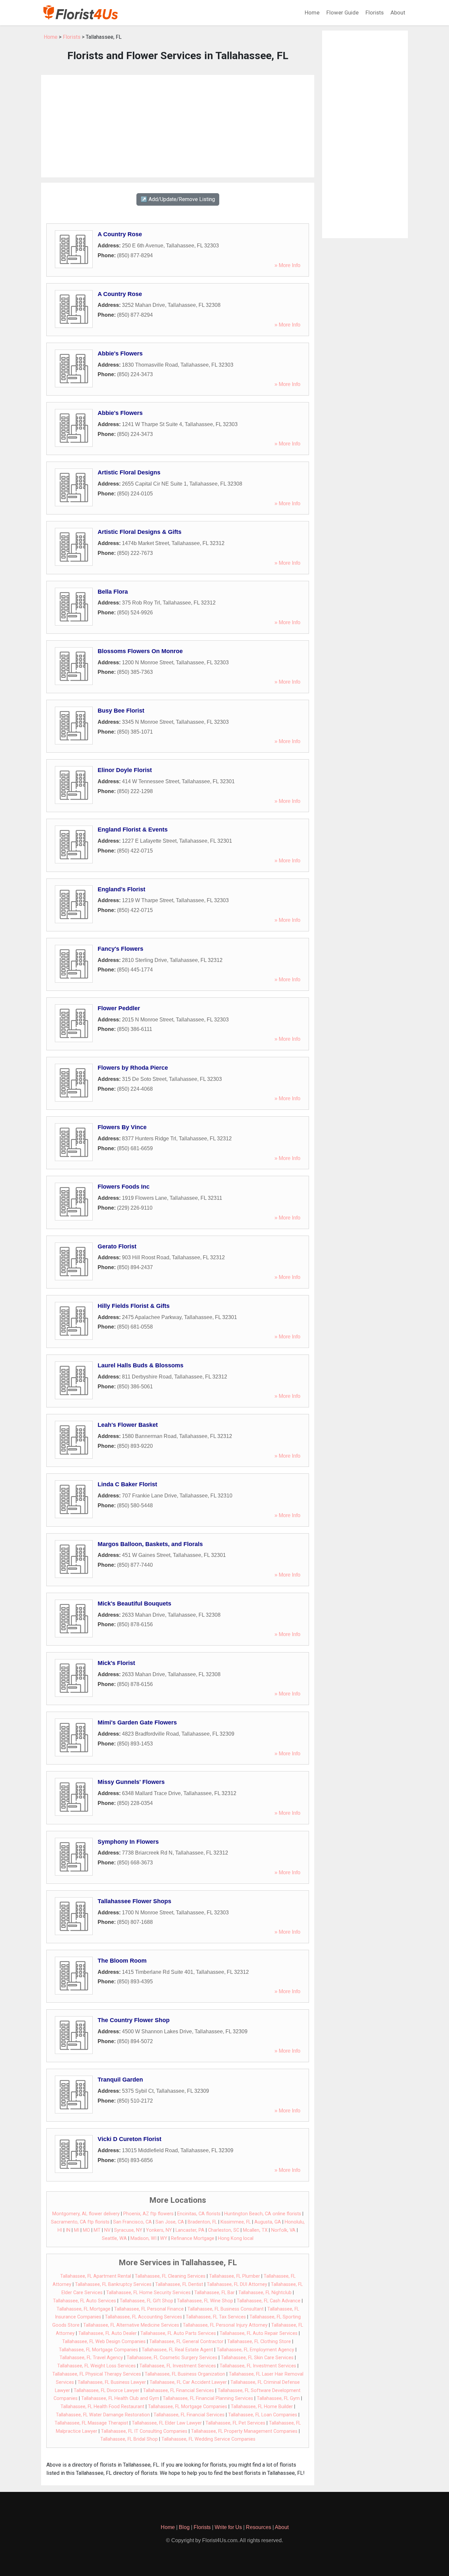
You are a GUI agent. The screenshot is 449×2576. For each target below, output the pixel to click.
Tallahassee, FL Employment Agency (255, 2350)
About (398, 12)
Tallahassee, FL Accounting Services (143, 2317)
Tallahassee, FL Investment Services (178, 2366)
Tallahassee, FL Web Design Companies (104, 2342)
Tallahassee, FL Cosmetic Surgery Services (172, 2358)
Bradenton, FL (202, 2222)
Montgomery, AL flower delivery (86, 2214)
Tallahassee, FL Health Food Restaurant (102, 2407)
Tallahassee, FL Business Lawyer (112, 2382)
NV (107, 2230)
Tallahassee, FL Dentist (179, 2284)
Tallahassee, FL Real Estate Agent (177, 2350)
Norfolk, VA (283, 2230)
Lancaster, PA (190, 2230)
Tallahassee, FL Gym (278, 2398)
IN (68, 2230)
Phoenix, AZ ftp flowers (148, 2214)
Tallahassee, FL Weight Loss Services (96, 2366)
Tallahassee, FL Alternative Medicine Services (131, 2325)
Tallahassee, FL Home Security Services (148, 2293)
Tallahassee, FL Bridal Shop (129, 2439)
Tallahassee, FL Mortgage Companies (98, 2350)
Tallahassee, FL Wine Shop (205, 2301)
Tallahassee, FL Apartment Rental (96, 2276)
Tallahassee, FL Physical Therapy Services (97, 2374)
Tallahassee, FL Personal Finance (149, 2309)
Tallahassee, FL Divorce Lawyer (106, 2391)
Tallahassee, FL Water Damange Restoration (103, 2415)
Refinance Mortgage (193, 2238)
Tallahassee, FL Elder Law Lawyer (167, 2423)
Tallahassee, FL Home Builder (262, 2407)
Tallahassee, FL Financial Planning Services (208, 2398)
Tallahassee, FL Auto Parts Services (178, 2333)
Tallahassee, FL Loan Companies (263, 2415)
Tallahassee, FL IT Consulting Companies (144, 2431)
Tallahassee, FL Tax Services (216, 2317)
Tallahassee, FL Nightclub (265, 2293)
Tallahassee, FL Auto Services (84, 2301)
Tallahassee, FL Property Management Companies (244, 2431)
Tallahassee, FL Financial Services (178, 2391)
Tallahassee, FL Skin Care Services (257, 2358)
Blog (184, 2527)
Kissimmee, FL (236, 2222)
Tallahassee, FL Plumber (235, 2276)
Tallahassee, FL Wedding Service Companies (208, 2439)
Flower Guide (343, 12)
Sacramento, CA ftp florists (80, 2222)
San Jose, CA (170, 2222)
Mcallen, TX (255, 2230)
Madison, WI (143, 2238)
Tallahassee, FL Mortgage (83, 2309)
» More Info (287, 265)
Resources (259, 2527)
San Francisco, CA (132, 2222)
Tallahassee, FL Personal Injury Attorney (225, 2325)
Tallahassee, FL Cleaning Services (170, 2276)
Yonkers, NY (159, 2230)
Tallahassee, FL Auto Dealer (107, 2333)
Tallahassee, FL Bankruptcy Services (113, 2284)
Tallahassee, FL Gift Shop (146, 2301)
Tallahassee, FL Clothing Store (259, 2342)
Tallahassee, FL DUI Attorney (237, 2284)
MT (97, 2230)
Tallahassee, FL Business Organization (185, 2374)
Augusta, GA (268, 2222)
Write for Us (228, 2527)
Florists (375, 12)
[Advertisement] (178, 126)
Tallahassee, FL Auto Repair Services (259, 2333)
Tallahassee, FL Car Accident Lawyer (188, 2382)
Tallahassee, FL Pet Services (235, 2423)
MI (77, 2230)
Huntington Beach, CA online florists (263, 2214)
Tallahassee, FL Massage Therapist (91, 2423)
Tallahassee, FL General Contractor (186, 2342)
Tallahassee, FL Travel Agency (91, 2358)
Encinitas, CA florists (199, 2214)
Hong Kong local (236, 2238)
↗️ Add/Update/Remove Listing (178, 199)
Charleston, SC (224, 2230)
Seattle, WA (114, 2238)
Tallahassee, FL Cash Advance (269, 2301)
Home (312, 12)
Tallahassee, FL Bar (214, 2293)
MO (86, 2230)
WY (164, 2238)
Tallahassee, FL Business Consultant (225, 2309)
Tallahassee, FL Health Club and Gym (120, 2398)
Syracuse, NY (128, 2230)
